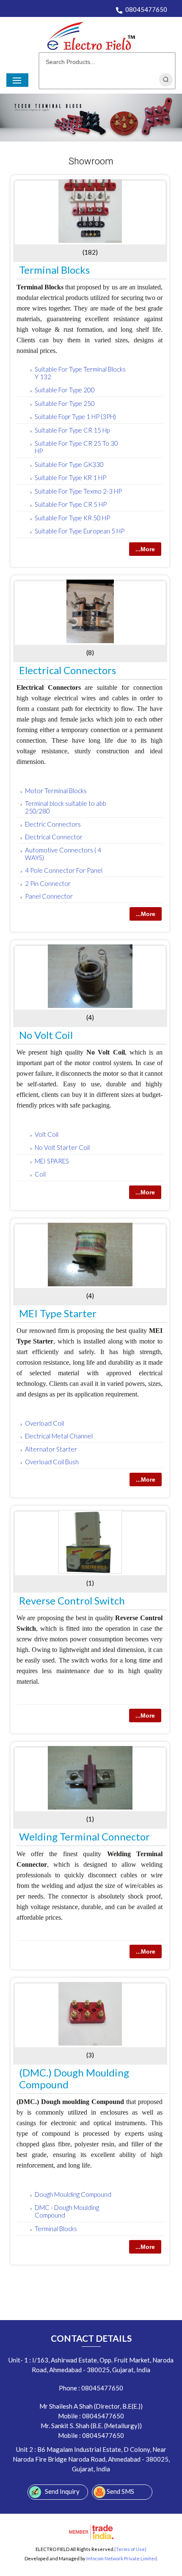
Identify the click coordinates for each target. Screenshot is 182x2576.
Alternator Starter (51, 1449)
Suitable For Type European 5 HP (80, 531)
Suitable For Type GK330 (69, 464)
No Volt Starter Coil (62, 1147)
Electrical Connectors (68, 670)
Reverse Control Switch (72, 1600)
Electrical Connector (54, 837)
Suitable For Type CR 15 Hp (72, 430)
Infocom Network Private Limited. (122, 2558)
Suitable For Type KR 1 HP (70, 477)
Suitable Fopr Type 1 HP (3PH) (75, 416)
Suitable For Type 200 (65, 390)
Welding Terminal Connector (84, 1836)
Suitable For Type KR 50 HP (72, 518)
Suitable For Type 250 (65, 403)
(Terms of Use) (130, 2549)
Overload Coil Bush (52, 1462)
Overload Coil (44, 1423)
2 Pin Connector (48, 883)
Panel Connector (49, 896)
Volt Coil (47, 1134)
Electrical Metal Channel (59, 1436)
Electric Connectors (53, 824)
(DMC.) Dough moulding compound (74, 2078)
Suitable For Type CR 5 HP (71, 504)
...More (145, 549)
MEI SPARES (52, 1161)
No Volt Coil (46, 1035)
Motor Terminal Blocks (56, 791)
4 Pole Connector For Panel (64, 870)
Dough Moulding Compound (73, 2194)
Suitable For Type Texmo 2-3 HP (78, 491)
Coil (40, 1174)
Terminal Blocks (54, 270)
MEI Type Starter (58, 1313)
